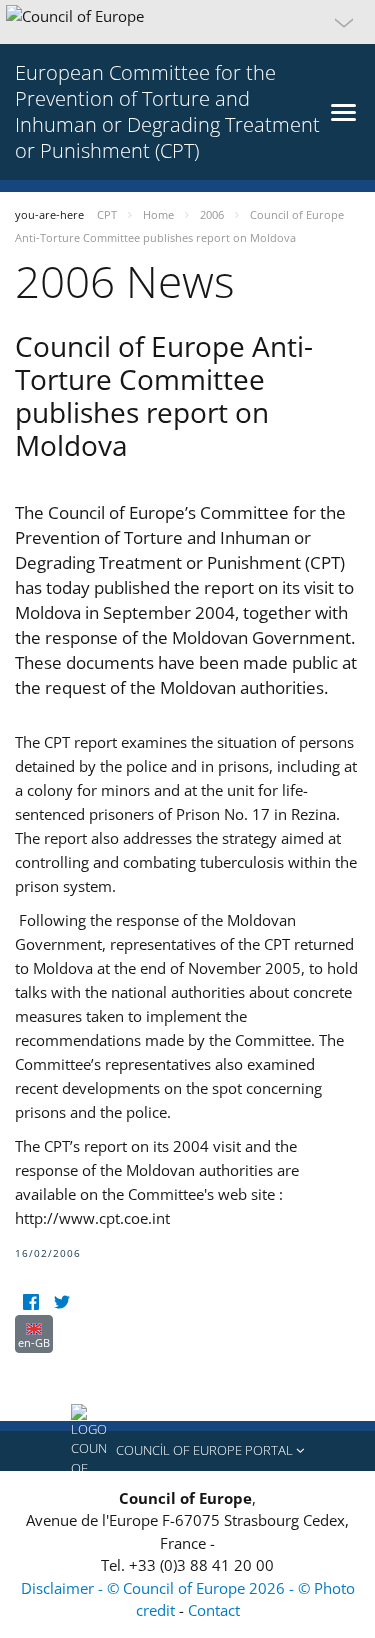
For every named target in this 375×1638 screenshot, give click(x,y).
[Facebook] (30, 1302)
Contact (214, 1610)
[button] (187, 22)
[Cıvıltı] (61, 1302)
